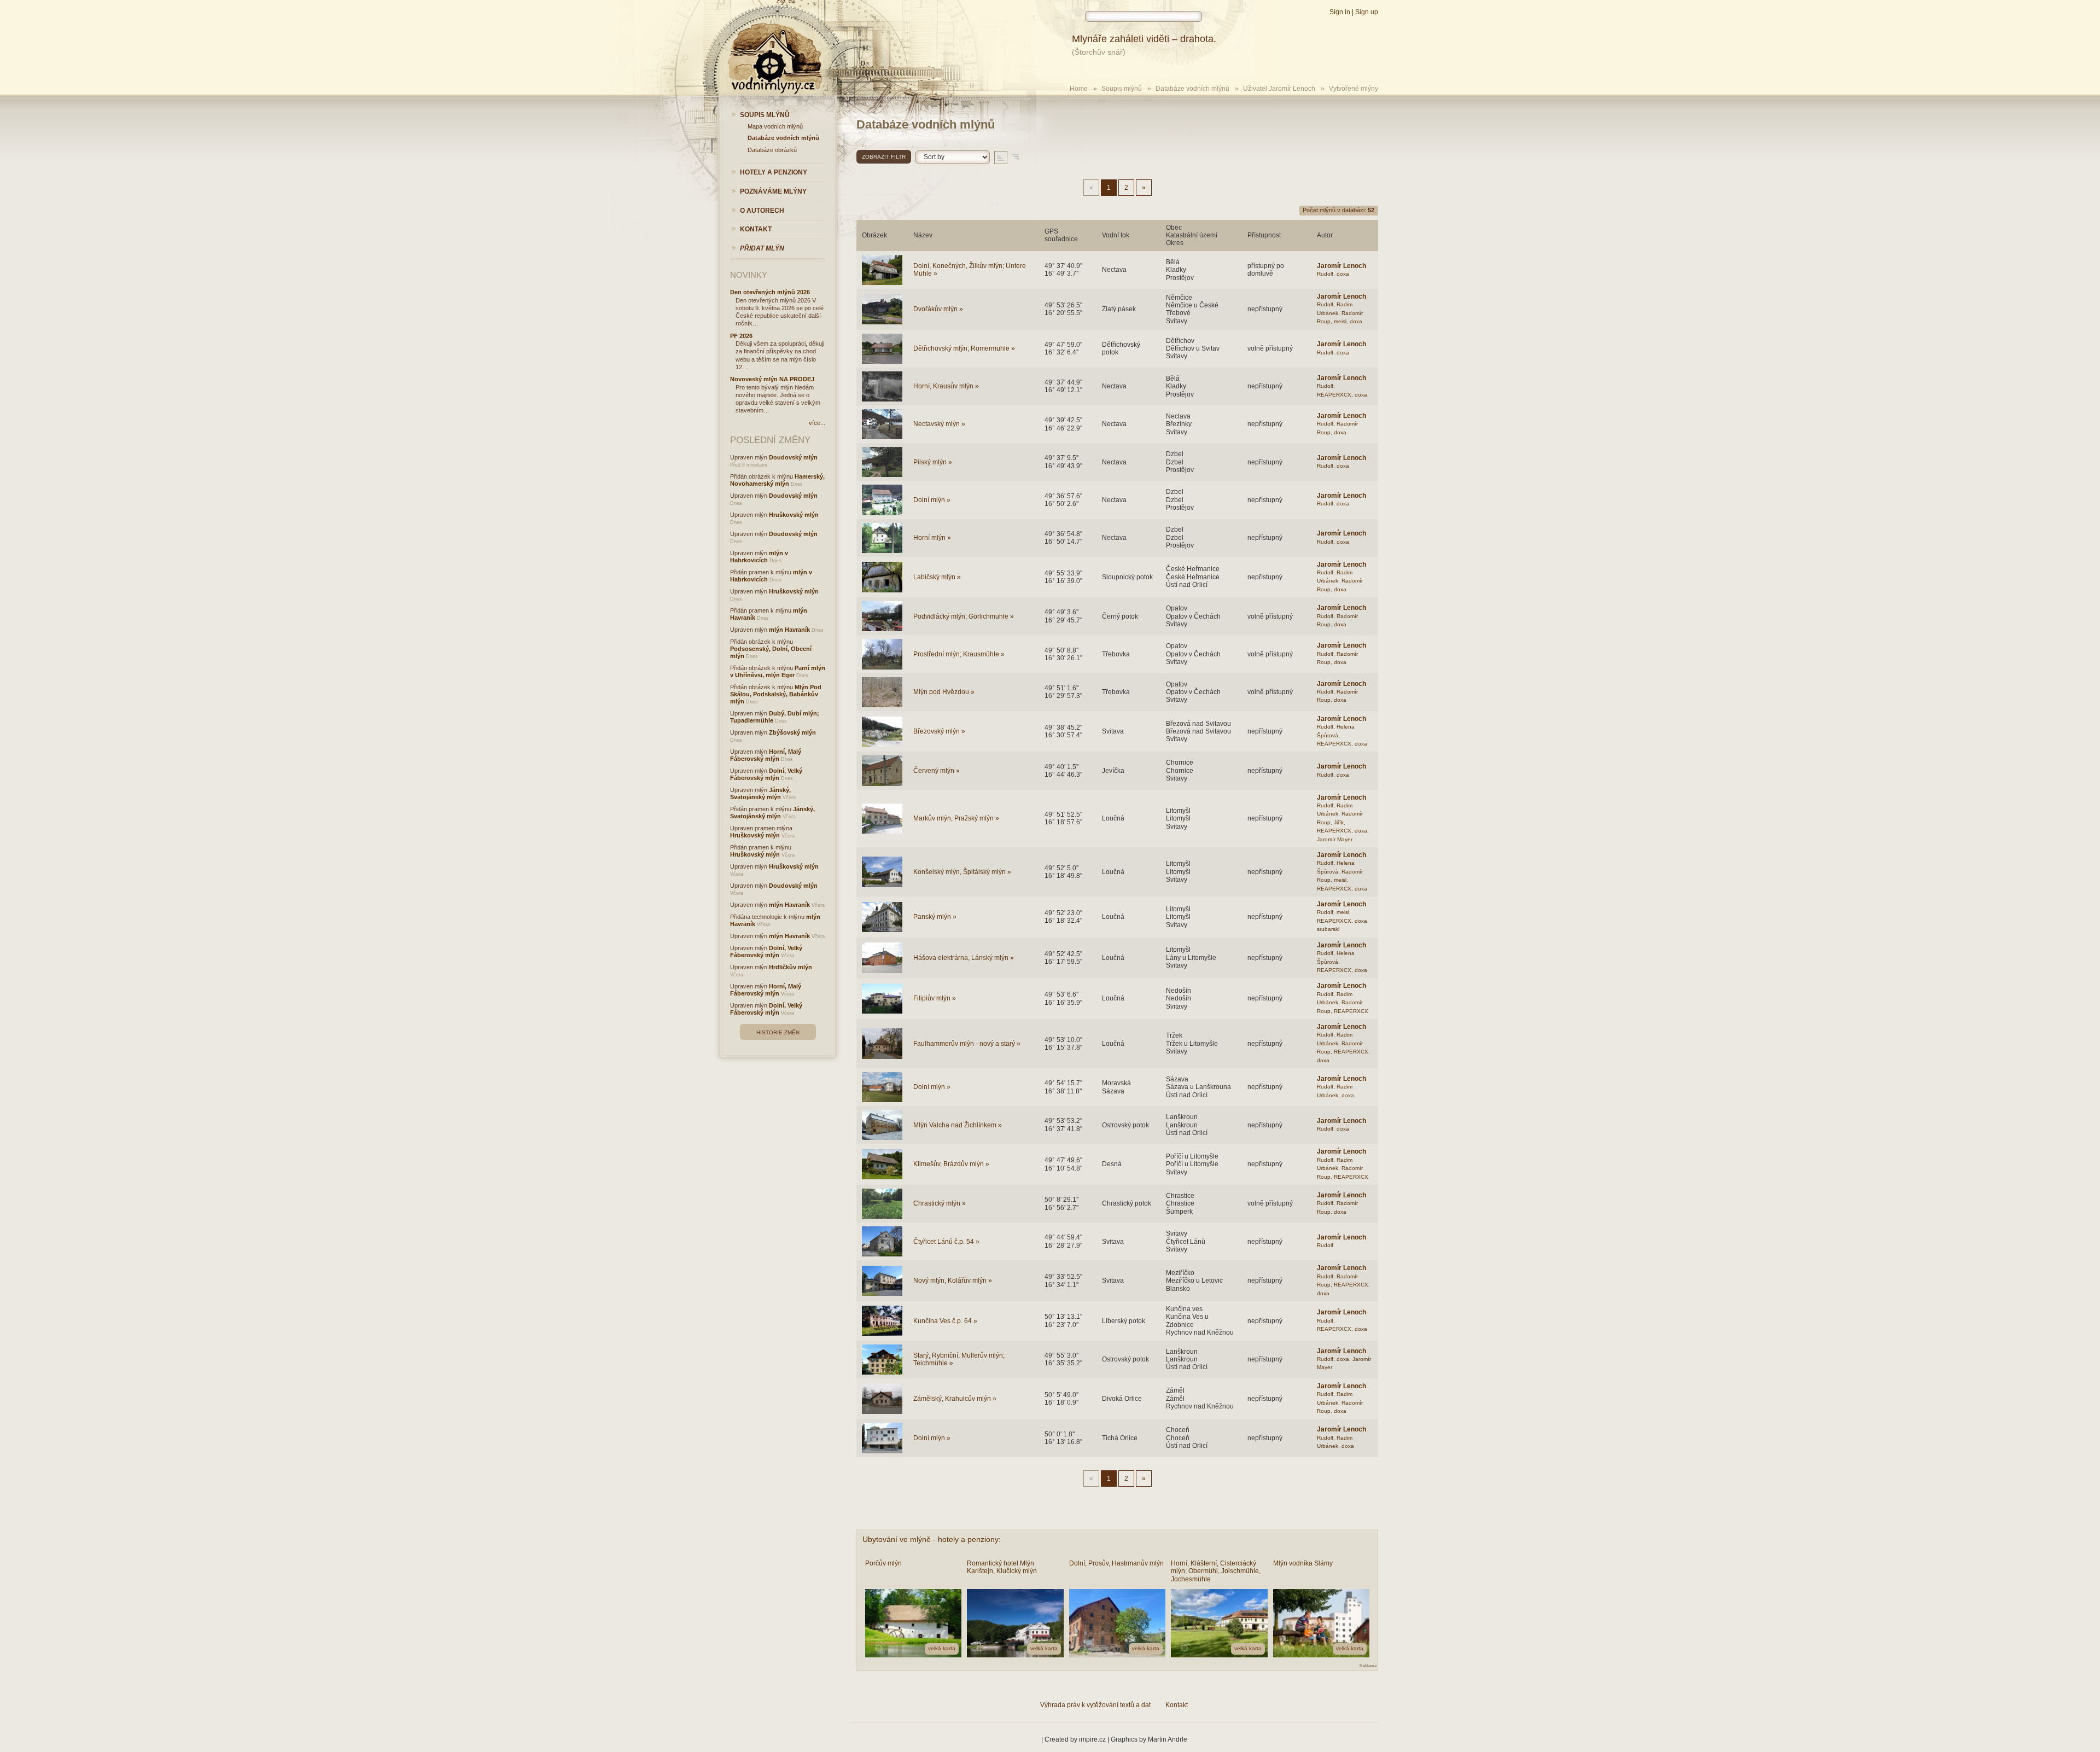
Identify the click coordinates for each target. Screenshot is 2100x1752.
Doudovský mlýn (793, 457)
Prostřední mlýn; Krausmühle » (959, 654)
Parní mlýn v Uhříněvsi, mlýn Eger (778, 671)
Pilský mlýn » (933, 462)
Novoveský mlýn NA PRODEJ (772, 379)
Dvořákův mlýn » (938, 309)
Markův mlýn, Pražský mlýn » (956, 818)
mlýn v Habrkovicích (759, 557)
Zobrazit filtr (884, 157)
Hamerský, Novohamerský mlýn (777, 480)
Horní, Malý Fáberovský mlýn (766, 755)
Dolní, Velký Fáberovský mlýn (766, 774)
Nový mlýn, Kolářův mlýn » (953, 1280)
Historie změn (778, 1032)
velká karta (942, 1648)
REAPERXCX (1334, 395)
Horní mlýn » (932, 538)
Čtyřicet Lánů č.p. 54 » (946, 1242)
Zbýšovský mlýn (792, 732)
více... (817, 423)
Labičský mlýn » (937, 577)
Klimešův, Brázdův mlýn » (951, 1164)
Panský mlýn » (935, 917)
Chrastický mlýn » (940, 1203)
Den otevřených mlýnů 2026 (770, 292)
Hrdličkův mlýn (791, 967)
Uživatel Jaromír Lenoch (1279, 89)
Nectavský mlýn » (939, 424)
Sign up (1367, 12)
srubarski (1328, 929)
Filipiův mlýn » (935, 998)
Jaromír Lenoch (1341, 266)
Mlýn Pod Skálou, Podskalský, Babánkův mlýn (776, 694)
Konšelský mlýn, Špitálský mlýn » (962, 872)
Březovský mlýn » (939, 731)
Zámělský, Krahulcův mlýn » (955, 1399)
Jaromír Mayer (1335, 839)
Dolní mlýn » (932, 500)
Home (1079, 89)
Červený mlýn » (937, 771)
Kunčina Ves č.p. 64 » (945, 1321)
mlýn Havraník (789, 630)
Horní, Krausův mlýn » (946, 386)
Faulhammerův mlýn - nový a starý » (967, 1044)
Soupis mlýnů (1122, 89)
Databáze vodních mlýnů (1192, 89)
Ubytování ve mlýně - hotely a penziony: (932, 1539)
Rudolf (1325, 274)
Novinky (749, 275)
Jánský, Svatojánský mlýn (760, 793)
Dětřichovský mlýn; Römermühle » (964, 348)
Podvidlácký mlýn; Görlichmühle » (964, 616)
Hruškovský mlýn (794, 515)
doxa (1343, 274)
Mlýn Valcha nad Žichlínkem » (958, 1125)
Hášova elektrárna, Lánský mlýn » (964, 958)
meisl (1340, 321)
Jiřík (1339, 822)
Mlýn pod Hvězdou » (944, 692)
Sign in (1340, 12)
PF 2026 (741, 336)
